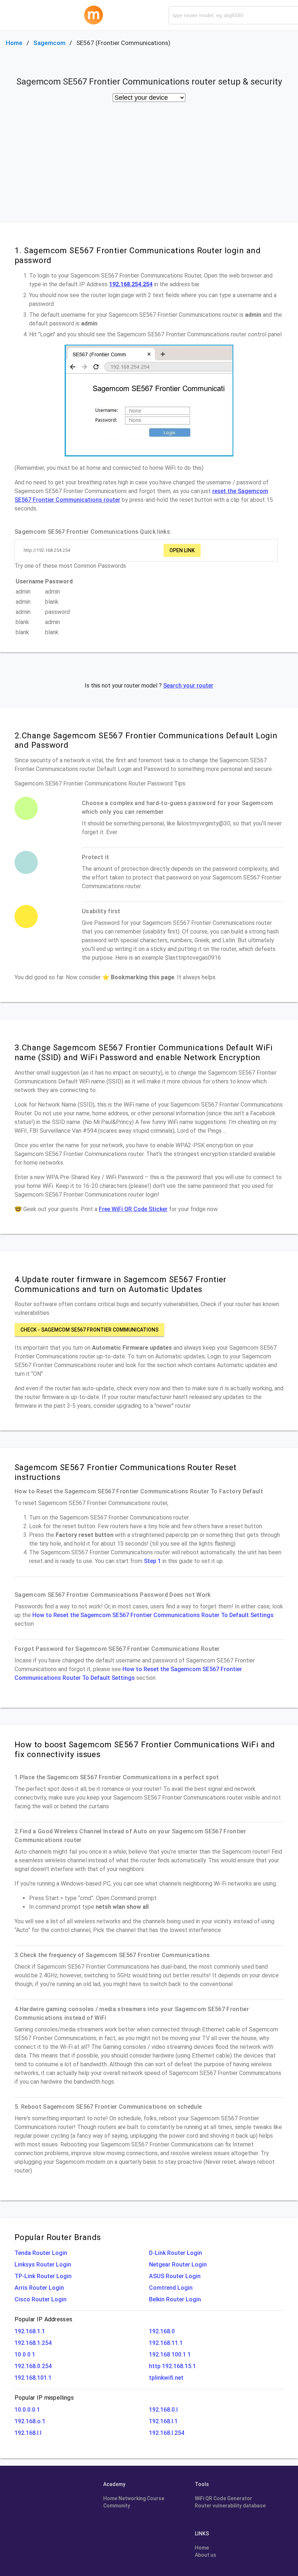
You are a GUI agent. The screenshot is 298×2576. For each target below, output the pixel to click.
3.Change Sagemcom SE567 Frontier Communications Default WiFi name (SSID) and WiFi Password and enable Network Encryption (144, 1052)
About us (206, 2555)
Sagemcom (49, 43)
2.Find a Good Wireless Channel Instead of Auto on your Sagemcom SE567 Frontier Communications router (130, 1836)
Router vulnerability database (230, 2506)
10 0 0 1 (25, 2355)
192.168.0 (162, 2331)
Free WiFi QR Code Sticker (133, 1209)
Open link (182, 550)
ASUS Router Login (175, 2276)
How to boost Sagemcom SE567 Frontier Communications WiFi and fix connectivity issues (145, 1749)
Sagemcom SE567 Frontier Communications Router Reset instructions (126, 1472)
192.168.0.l (163, 2410)
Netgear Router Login (178, 2265)
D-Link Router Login (176, 2253)
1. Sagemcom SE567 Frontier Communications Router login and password (138, 255)
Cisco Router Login (41, 2299)
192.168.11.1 (166, 2343)
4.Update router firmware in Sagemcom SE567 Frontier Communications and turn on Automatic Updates (120, 1284)
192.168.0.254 (33, 2366)
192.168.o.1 (30, 2421)
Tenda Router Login (41, 2253)
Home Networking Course (134, 2498)
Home (14, 43)
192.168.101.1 (33, 2378)
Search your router (188, 686)
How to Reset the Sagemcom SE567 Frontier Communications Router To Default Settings (153, 1615)
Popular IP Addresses (43, 2319)
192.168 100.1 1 (170, 2355)
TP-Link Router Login (43, 2276)
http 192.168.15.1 (172, 2366)
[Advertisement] (149, 168)
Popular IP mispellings (44, 2398)
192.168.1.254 (33, 2343)
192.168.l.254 (167, 2433)
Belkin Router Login (175, 2299)
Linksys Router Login (43, 2265)
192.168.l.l (28, 2433)
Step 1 (152, 1561)
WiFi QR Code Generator (223, 2498)
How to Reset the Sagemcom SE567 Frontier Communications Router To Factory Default (139, 1491)
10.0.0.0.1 (27, 2410)
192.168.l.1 (163, 2421)
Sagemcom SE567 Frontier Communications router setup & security (149, 82)
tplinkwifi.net (166, 2378)
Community (117, 2506)
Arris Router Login (39, 2288)
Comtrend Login (171, 2288)
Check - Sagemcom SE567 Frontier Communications (89, 1330)
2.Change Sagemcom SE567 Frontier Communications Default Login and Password (146, 740)
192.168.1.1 (30, 2331)
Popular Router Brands (58, 2237)
